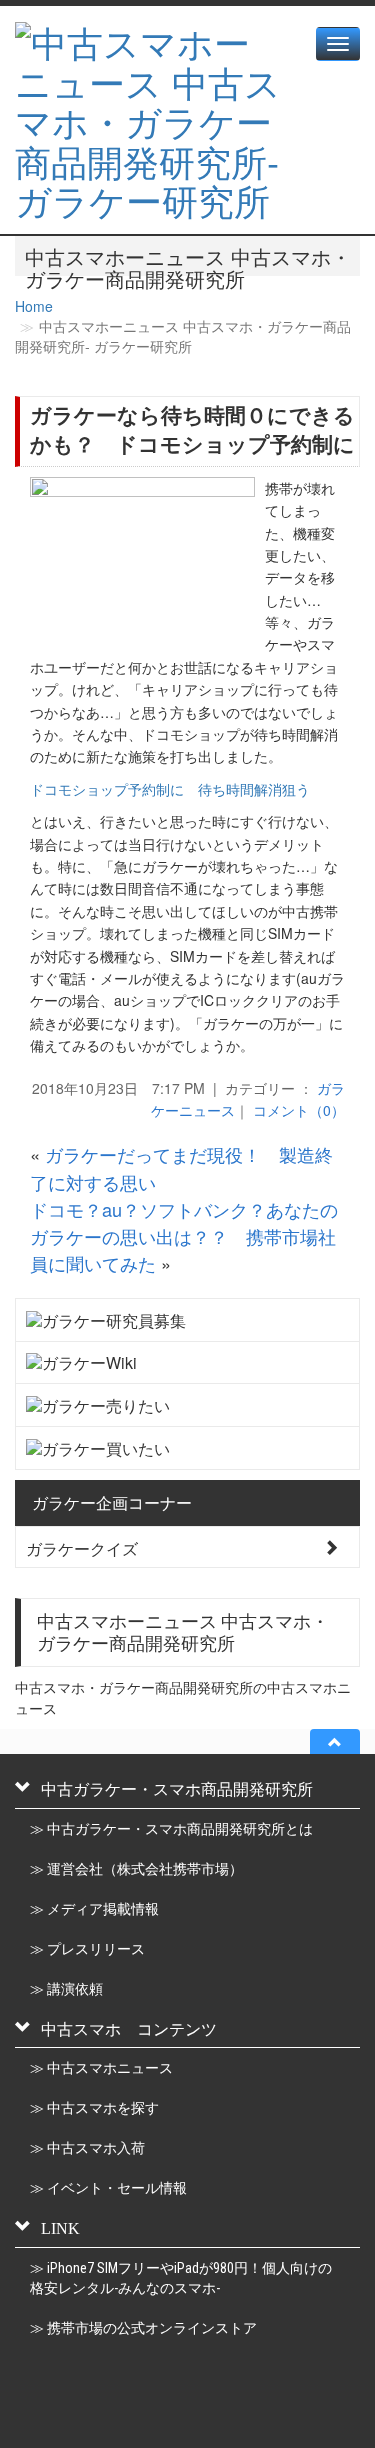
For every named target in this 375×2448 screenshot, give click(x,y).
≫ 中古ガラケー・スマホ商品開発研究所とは (171, 1829)
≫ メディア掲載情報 (94, 1909)
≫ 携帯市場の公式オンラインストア (143, 2328)
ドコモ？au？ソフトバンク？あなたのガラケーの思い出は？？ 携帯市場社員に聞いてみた (184, 1236)
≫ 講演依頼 (66, 1989)
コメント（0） (299, 1110)
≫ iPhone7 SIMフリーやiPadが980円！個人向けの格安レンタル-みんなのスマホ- (181, 2278)
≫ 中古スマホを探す (94, 2108)
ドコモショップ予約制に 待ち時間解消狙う (170, 789)
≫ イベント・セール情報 (108, 2188)
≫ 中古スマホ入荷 (87, 2148)
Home (34, 306)
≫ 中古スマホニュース (101, 2068)
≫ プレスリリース (87, 1949)
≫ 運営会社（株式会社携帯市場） (136, 1869)
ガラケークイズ (82, 1547)
